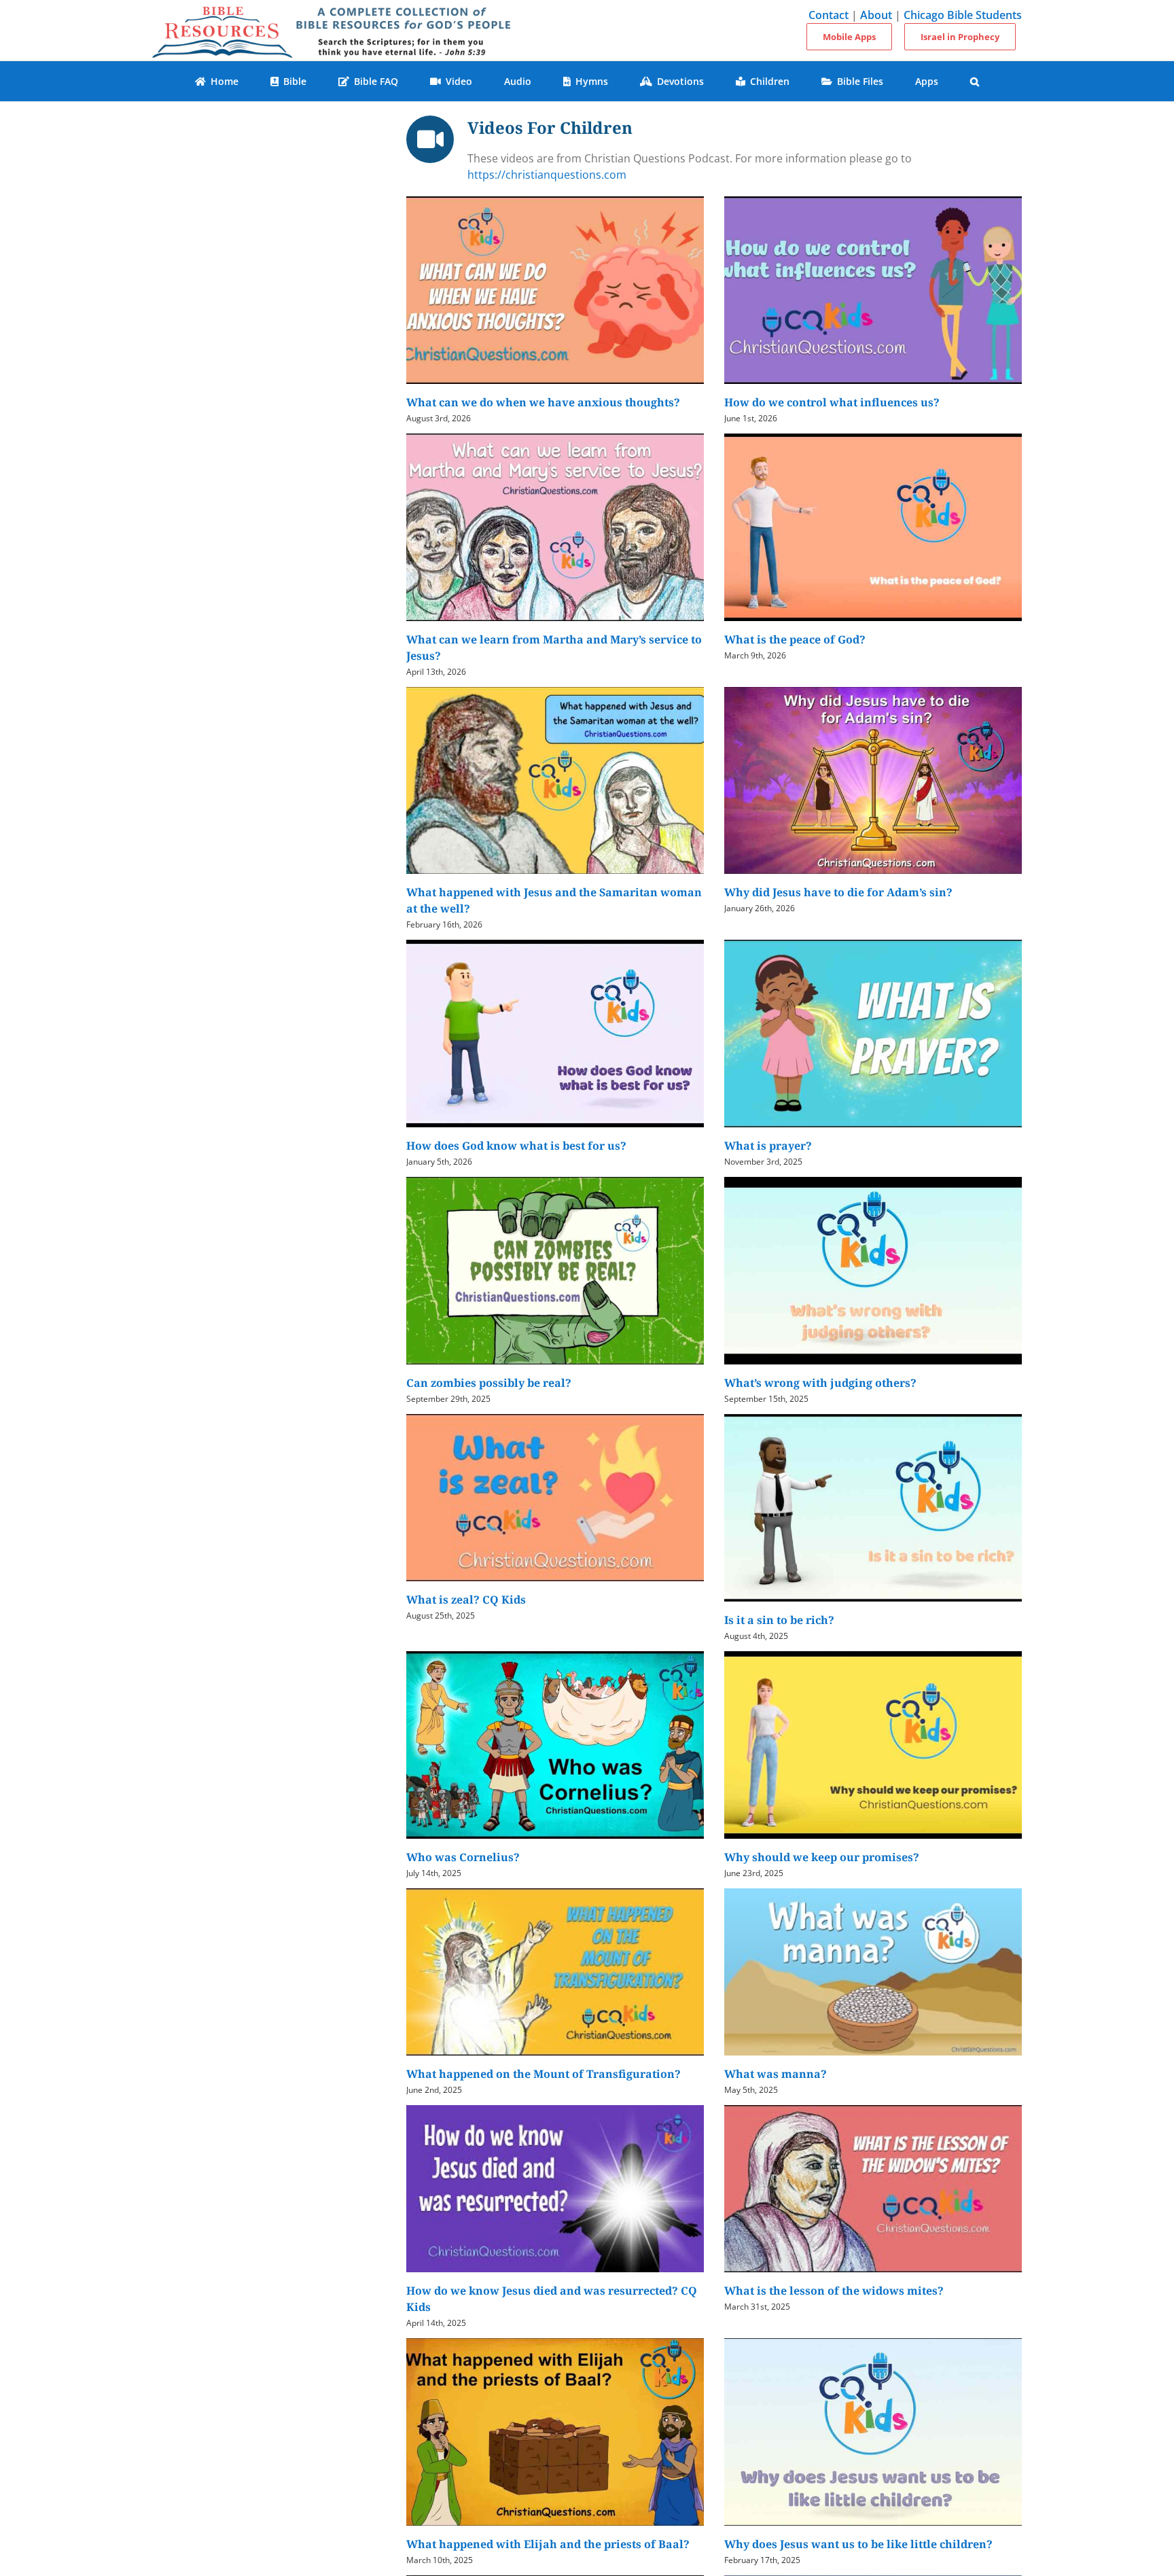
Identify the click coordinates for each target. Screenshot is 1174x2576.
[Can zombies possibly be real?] (555, 1271)
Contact (829, 15)
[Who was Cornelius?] (555, 1745)
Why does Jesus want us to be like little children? (858, 2544)
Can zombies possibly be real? (489, 1383)
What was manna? (776, 2074)
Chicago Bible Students (963, 15)
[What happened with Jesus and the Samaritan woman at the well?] (555, 781)
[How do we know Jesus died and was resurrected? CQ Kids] (555, 2189)
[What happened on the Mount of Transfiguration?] (555, 1972)
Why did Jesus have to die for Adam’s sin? (838, 892)
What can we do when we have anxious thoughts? (543, 402)
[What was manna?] (873, 1972)
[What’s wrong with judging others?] (873, 1271)
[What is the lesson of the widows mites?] (873, 2189)
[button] (975, 81)
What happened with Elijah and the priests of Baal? (548, 2544)
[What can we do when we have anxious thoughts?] (555, 290)
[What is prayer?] (873, 1034)
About (876, 15)
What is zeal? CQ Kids (466, 1600)
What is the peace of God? (795, 639)
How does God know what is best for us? (516, 1146)
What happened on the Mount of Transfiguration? (544, 2074)
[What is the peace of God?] (873, 527)
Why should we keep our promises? (822, 1857)
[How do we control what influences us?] (873, 290)
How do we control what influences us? (832, 402)
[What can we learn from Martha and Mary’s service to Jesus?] (555, 527)
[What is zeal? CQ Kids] (555, 1498)
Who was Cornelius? (463, 1857)
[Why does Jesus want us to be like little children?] (873, 2432)
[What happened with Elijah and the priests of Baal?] (555, 2432)
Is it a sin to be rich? (779, 1620)
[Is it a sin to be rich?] (873, 1508)
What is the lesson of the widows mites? (834, 2291)
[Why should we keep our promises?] (873, 1745)
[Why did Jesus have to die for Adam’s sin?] (873, 781)
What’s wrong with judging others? (820, 1383)
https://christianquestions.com (547, 175)
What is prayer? (768, 1146)
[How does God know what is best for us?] (555, 1034)
